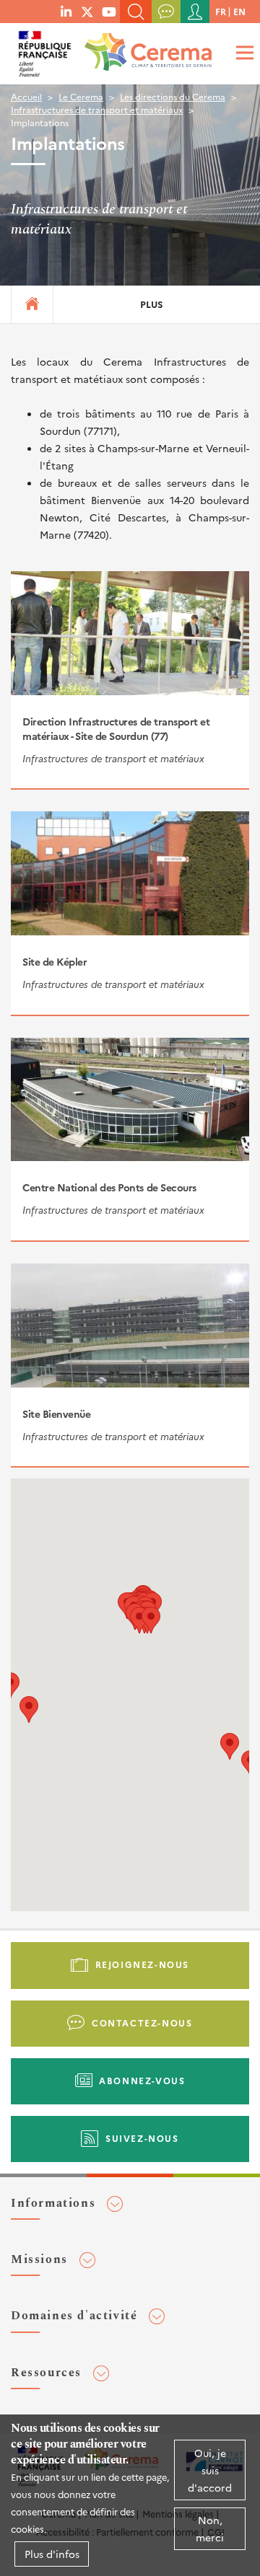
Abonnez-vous (142, 2080)
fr (221, 11)
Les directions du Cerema (173, 96)
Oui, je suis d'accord (210, 2470)
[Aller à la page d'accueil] (145, 47)
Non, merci (210, 2528)
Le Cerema (81, 96)
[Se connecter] (195, 12)
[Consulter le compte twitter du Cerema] (87, 11)
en (239, 11)
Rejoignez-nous (142, 1964)
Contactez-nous (142, 2023)
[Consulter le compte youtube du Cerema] (109, 11)
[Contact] (166, 12)
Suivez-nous (142, 2138)
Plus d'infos (52, 2554)
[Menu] (243, 52)
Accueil (26, 96)
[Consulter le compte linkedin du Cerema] (66, 11)
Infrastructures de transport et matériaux (97, 109)
